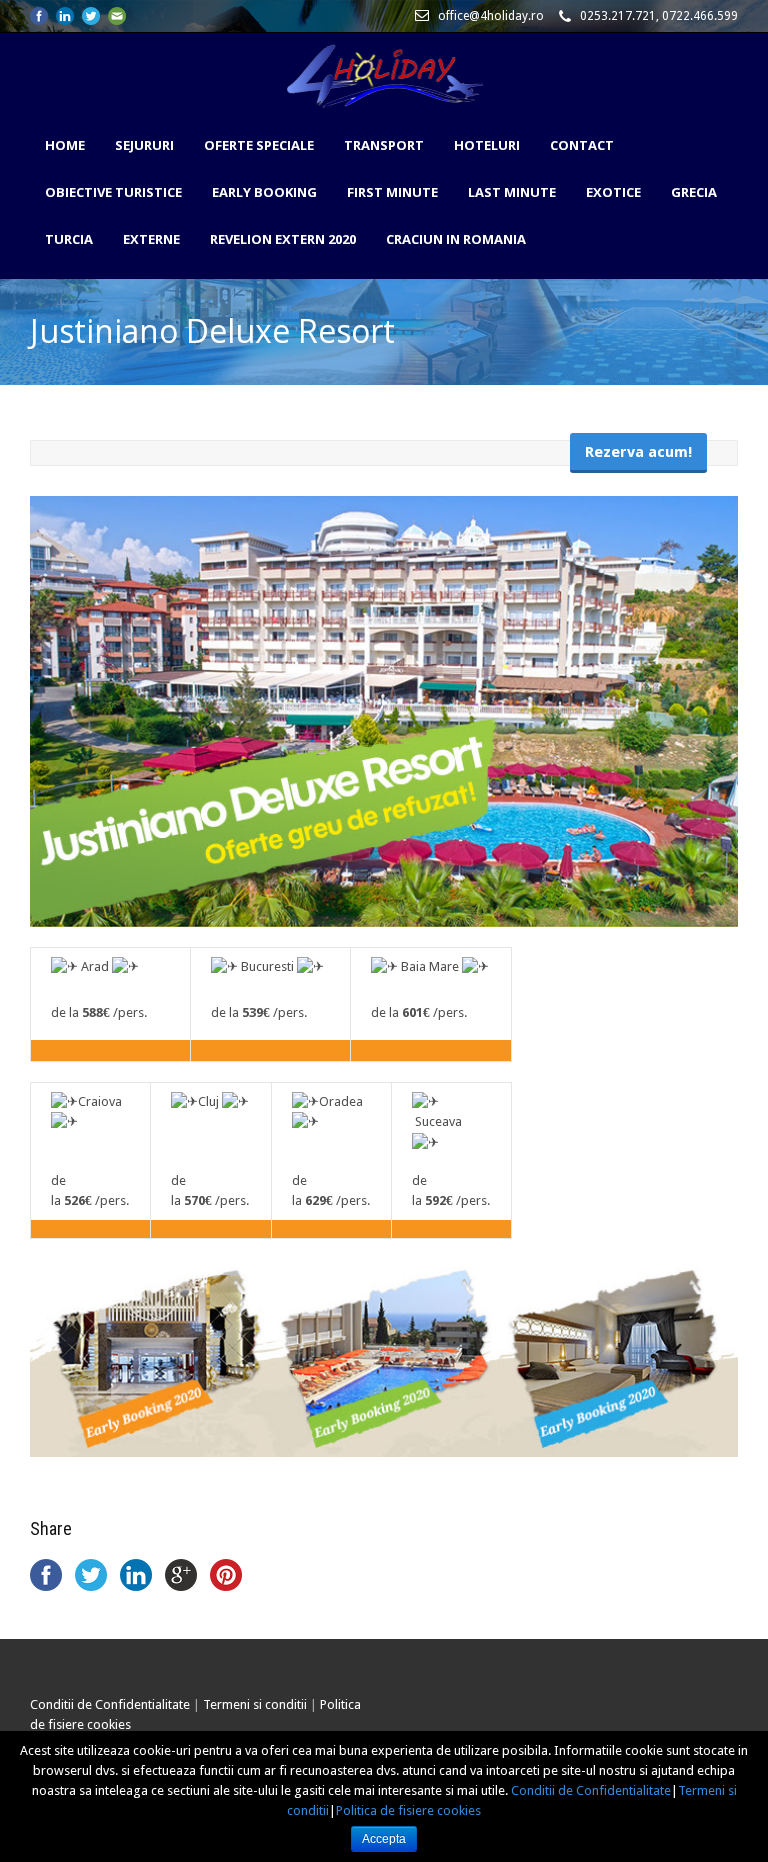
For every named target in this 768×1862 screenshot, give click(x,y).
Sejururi (144, 145)
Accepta (384, 1839)
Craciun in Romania (456, 239)
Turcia (69, 239)
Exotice (613, 192)
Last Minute (512, 192)
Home (65, 145)
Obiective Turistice (113, 192)
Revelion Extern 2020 (283, 239)
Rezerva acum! (638, 452)
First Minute (392, 192)
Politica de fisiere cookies (408, 1810)
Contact (582, 145)
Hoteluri (487, 145)
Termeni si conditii (255, 1704)
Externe (151, 239)
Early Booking (264, 192)
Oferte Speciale (259, 145)
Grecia (694, 192)
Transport (384, 145)
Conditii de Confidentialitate (110, 1704)
